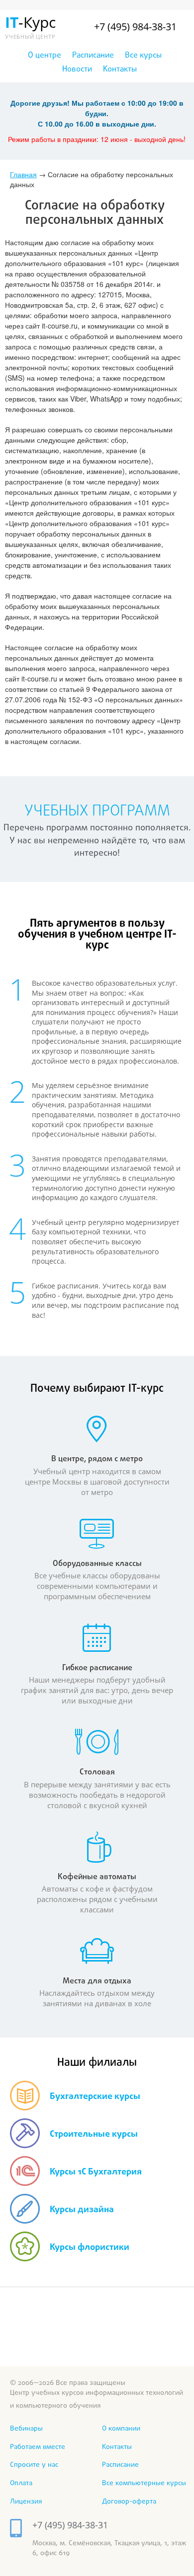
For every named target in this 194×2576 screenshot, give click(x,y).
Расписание (93, 56)
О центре (45, 56)
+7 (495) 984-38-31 (135, 27)
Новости (77, 69)
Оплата (21, 2483)
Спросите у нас (34, 2465)
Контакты (120, 69)
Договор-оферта (129, 2502)
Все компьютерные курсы (144, 2483)
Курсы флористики (90, 2248)
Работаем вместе (38, 2447)
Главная (23, 174)
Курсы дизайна (82, 2210)
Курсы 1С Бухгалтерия (96, 2172)
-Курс (28, 26)
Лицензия (26, 2502)
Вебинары (26, 2429)
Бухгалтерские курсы (95, 2097)
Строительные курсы (94, 2135)
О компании (121, 2429)
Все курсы (143, 56)
